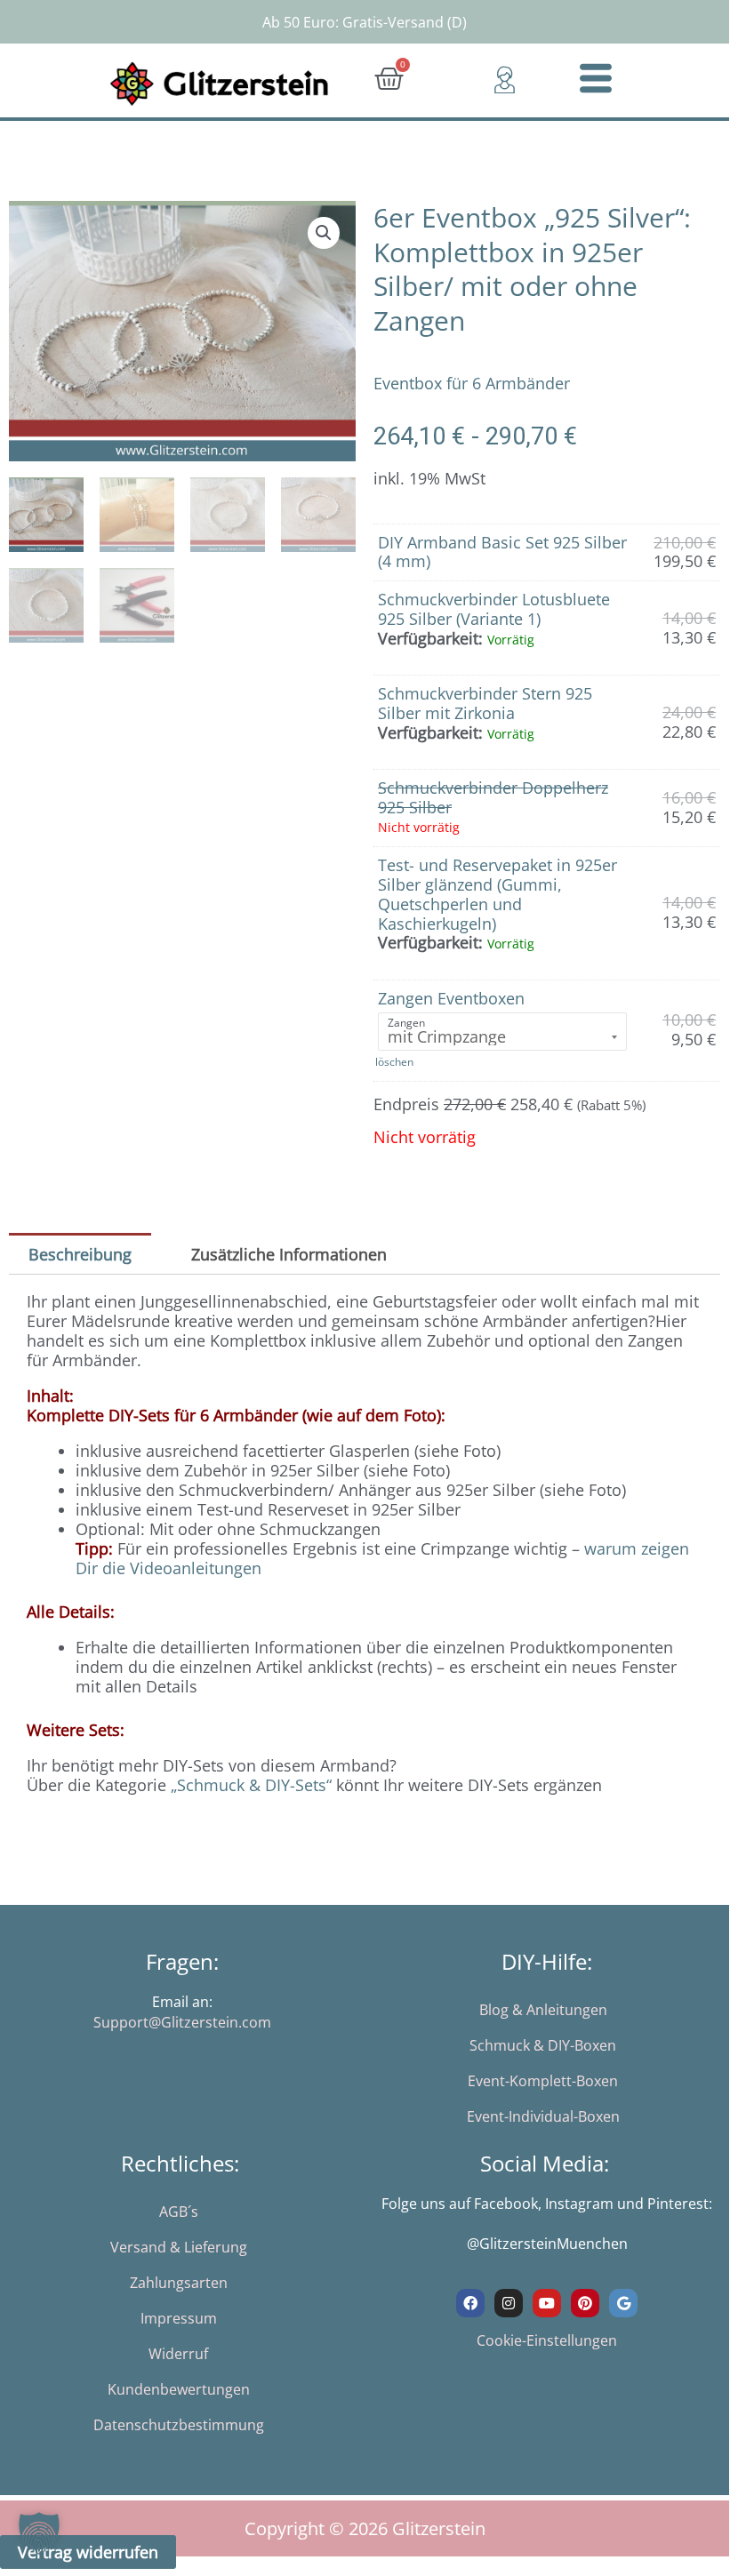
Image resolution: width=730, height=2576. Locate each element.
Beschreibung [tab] (80, 1254)
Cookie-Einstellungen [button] (547, 2340)
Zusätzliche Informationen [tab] (289, 1254)
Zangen (406, 1023)
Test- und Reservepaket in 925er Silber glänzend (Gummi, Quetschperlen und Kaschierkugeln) (497, 894)
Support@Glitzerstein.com (182, 2022)
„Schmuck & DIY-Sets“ (251, 1785)
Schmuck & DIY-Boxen (543, 2045)
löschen (394, 1062)
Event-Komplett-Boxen (543, 2081)
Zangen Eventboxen (451, 998)
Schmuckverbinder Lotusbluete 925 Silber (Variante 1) (494, 609)
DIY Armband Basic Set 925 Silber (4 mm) (502, 552)
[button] (324, 233)
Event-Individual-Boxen (543, 2116)
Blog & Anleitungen (543, 2010)
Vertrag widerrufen (88, 2552)
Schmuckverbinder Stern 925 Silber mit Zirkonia (485, 703)
